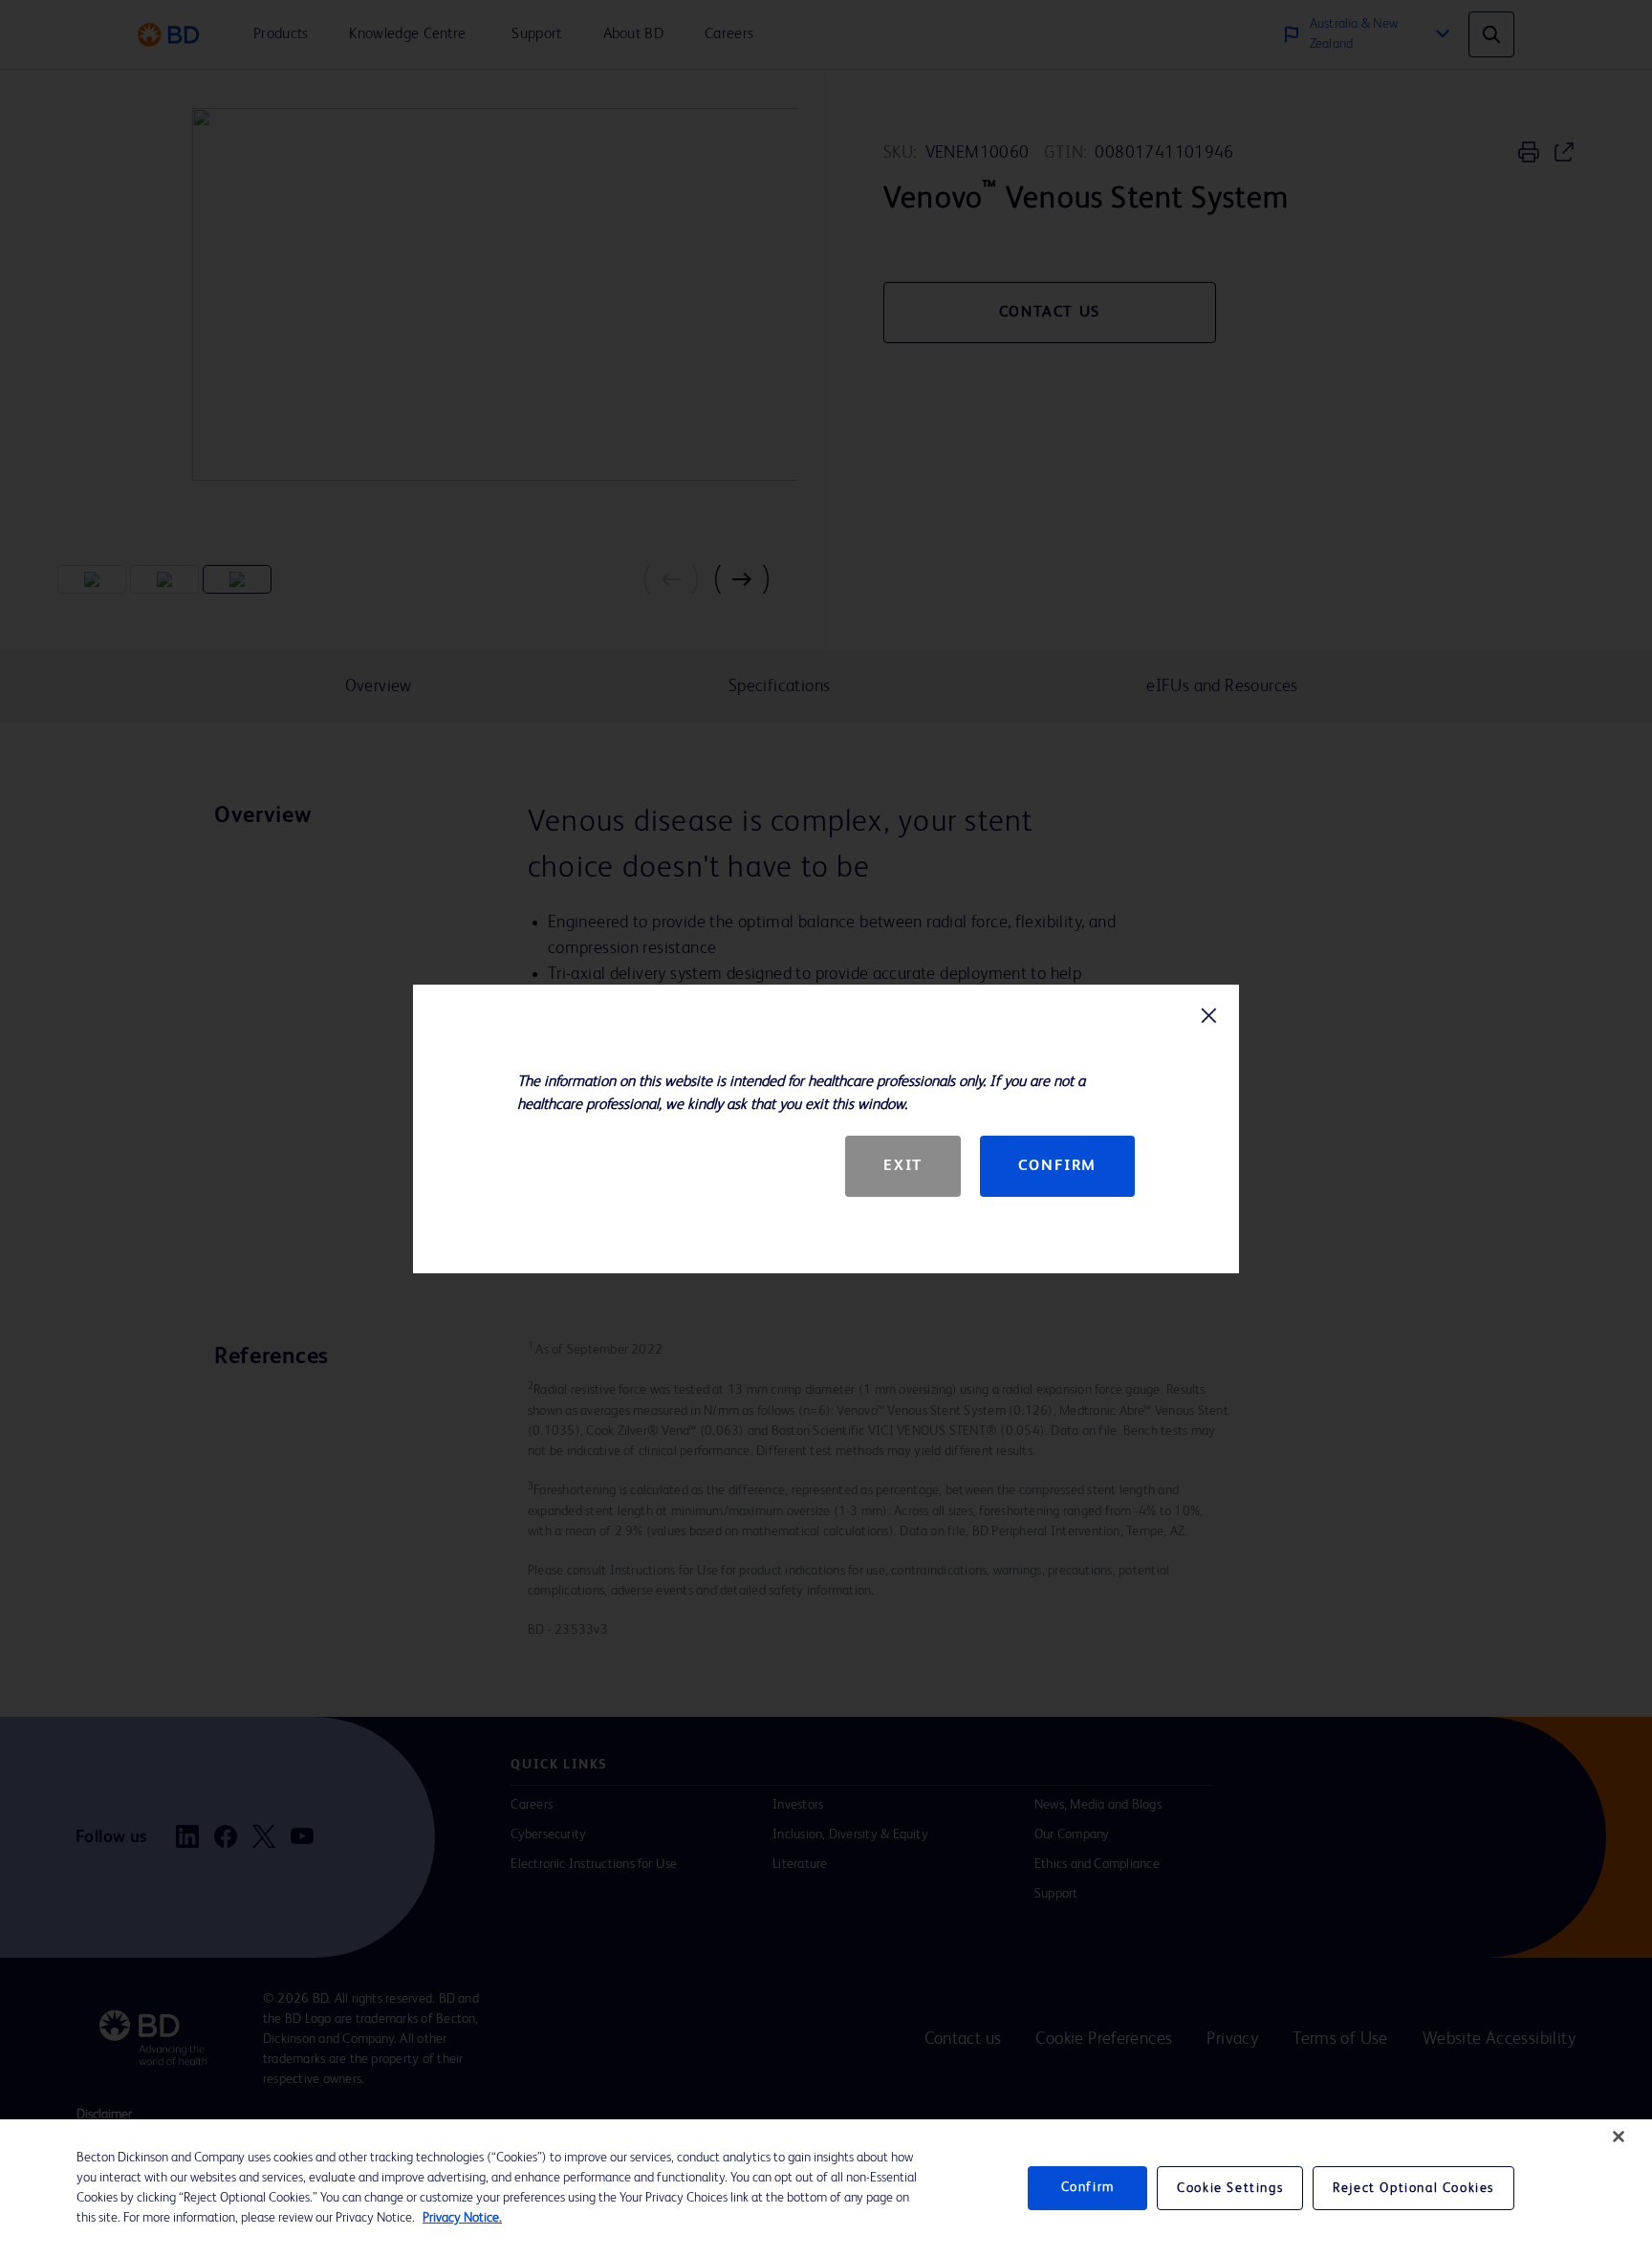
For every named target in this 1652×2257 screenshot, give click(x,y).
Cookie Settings (1230, 2188)
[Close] (1619, 2137)
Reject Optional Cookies (1413, 2188)
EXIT (902, 1166)
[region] (826, 2188)
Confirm (1057, 1166)
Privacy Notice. (462, 2218)
